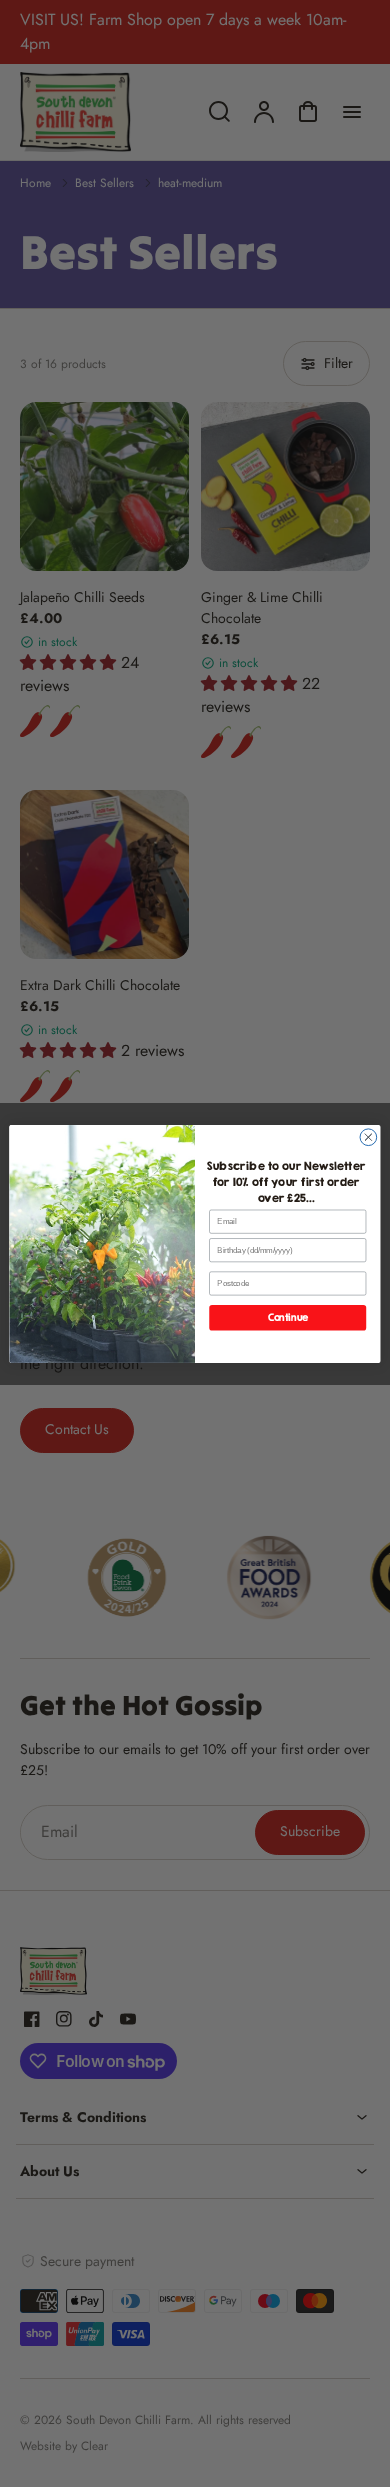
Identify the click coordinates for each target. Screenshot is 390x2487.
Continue (288, 1317)
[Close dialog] (368, 1136)
